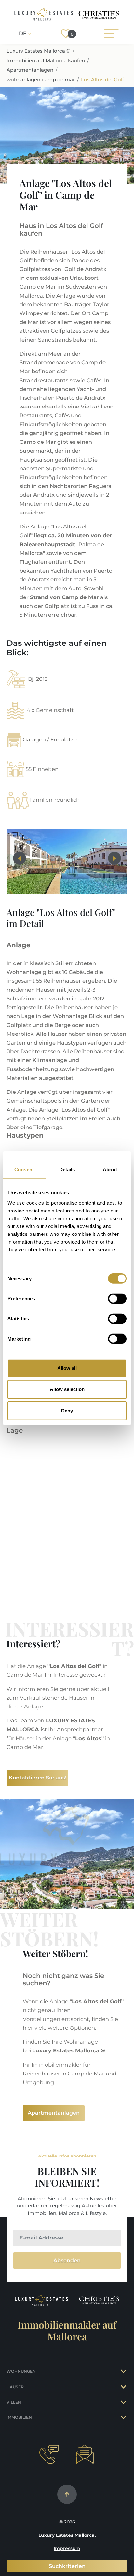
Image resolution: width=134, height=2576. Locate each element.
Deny (67, 1410)
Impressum (67, 2548)
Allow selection (67, 1389)
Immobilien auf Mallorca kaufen (46, 60)
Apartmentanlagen (30, 70)
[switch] (117, 1298)
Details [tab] (67, 1170)
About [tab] (110, 1170)
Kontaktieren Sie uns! (38, 1778)
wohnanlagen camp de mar (41, 80)
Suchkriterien (67, 2566)
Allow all (67, 1368)
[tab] (124, 2371)
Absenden (67, 2260)
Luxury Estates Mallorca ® (38, 51)
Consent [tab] (24, 1170)
